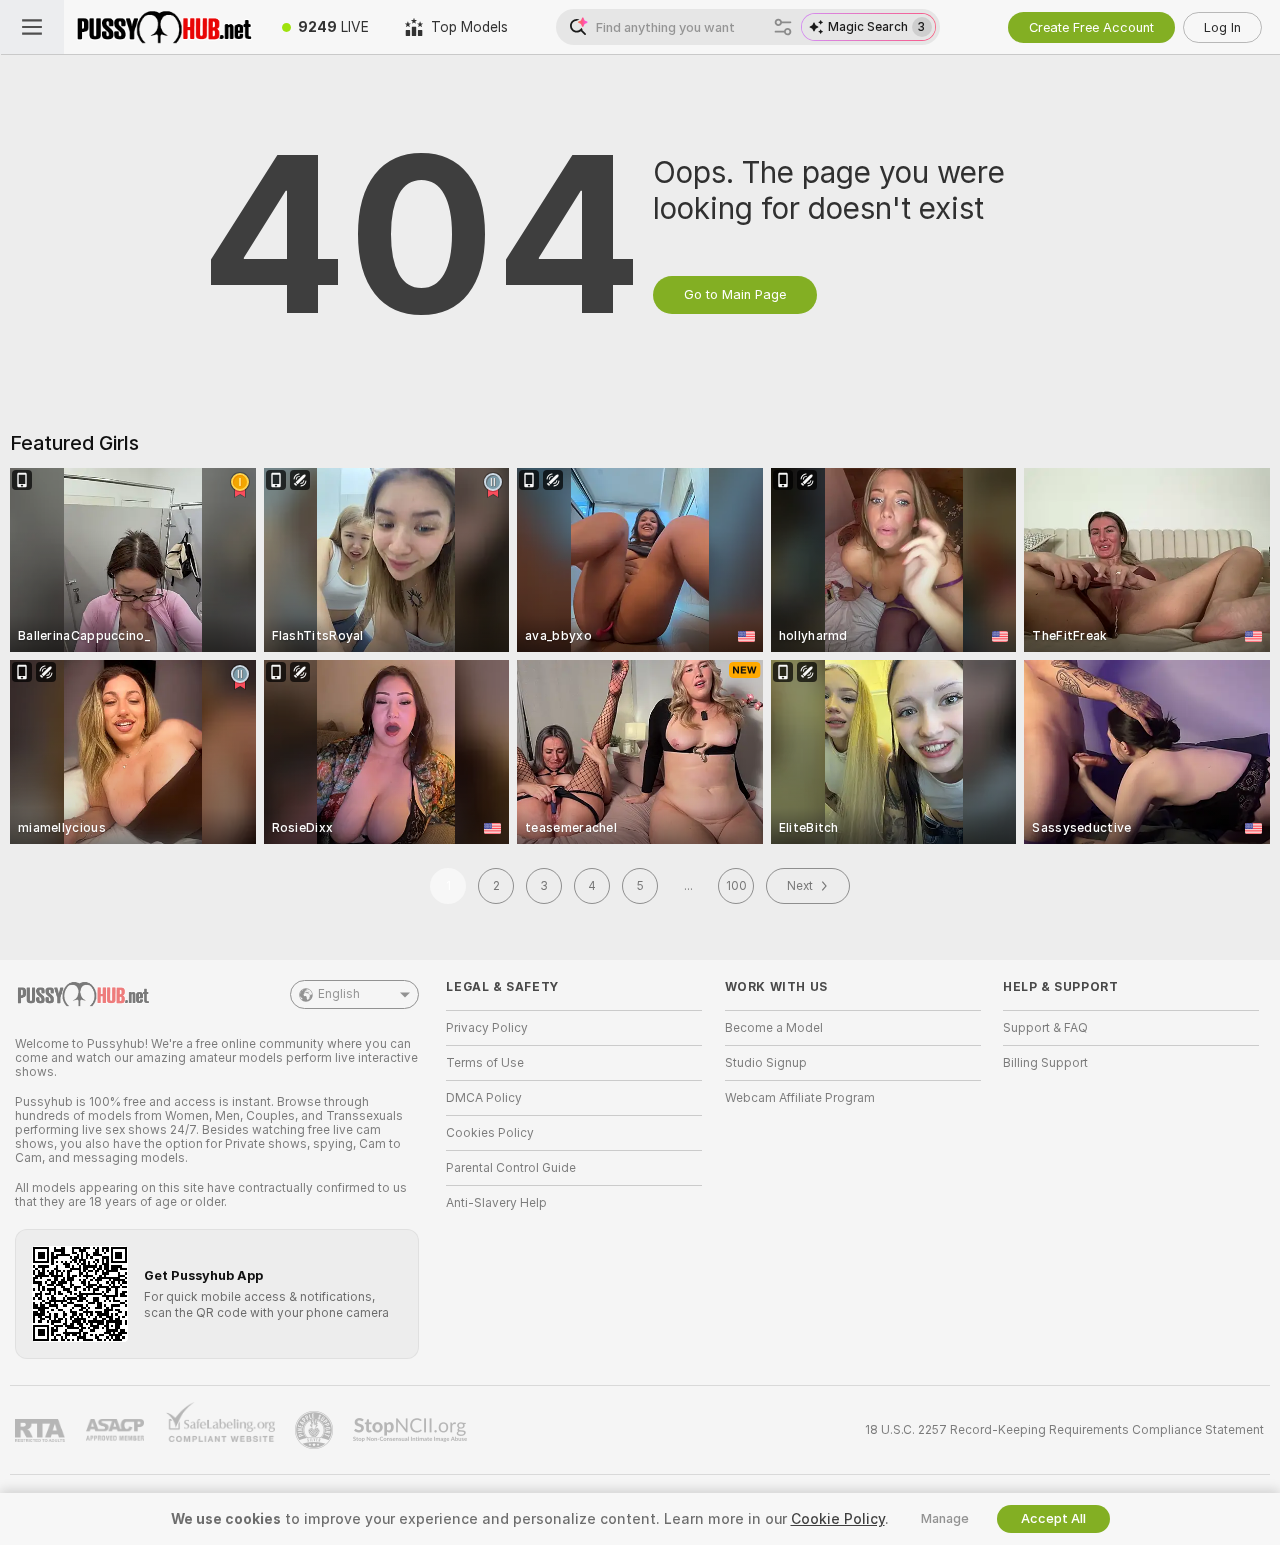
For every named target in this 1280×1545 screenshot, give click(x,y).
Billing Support (1045, 1063)
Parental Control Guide (511, 1168)
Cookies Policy (490, 1133)
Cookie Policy (838, 1519)
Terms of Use (485, 1063)
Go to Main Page (735, 294)
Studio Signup (766, 1063)
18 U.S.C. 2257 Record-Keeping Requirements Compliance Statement (1064, 1430)
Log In (1222, 27)
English (339, 994)
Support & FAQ (1045, 1028)
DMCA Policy (484, 1098)
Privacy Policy (487, 1028)
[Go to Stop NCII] (412, 1430)
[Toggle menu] (32, 27)
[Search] (783, 27)
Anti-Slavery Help (496, 1203)
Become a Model (774, 1028)
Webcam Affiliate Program (800, 1098)
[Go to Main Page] (164, 27)
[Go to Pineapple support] (316, 1430)
